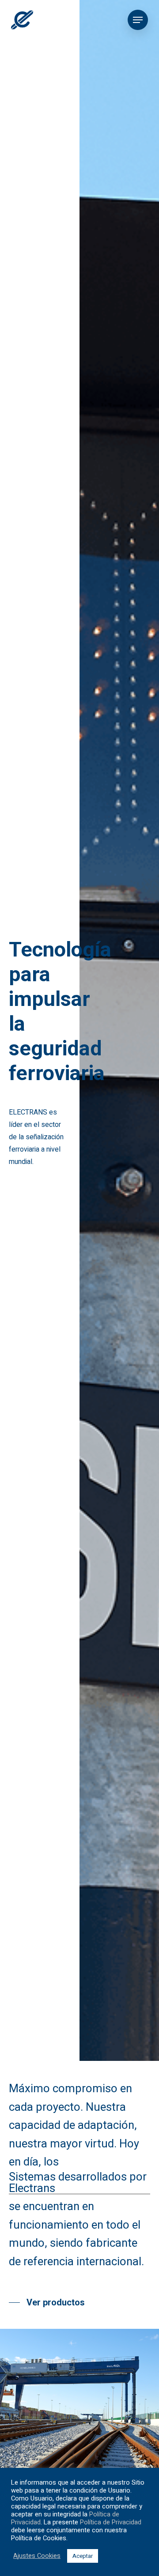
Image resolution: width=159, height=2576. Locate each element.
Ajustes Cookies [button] (37, 2556)
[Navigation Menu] (138, 20)
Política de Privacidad (111, 2522)
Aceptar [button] (83, 2556)
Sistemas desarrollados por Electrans (78, 2183)
